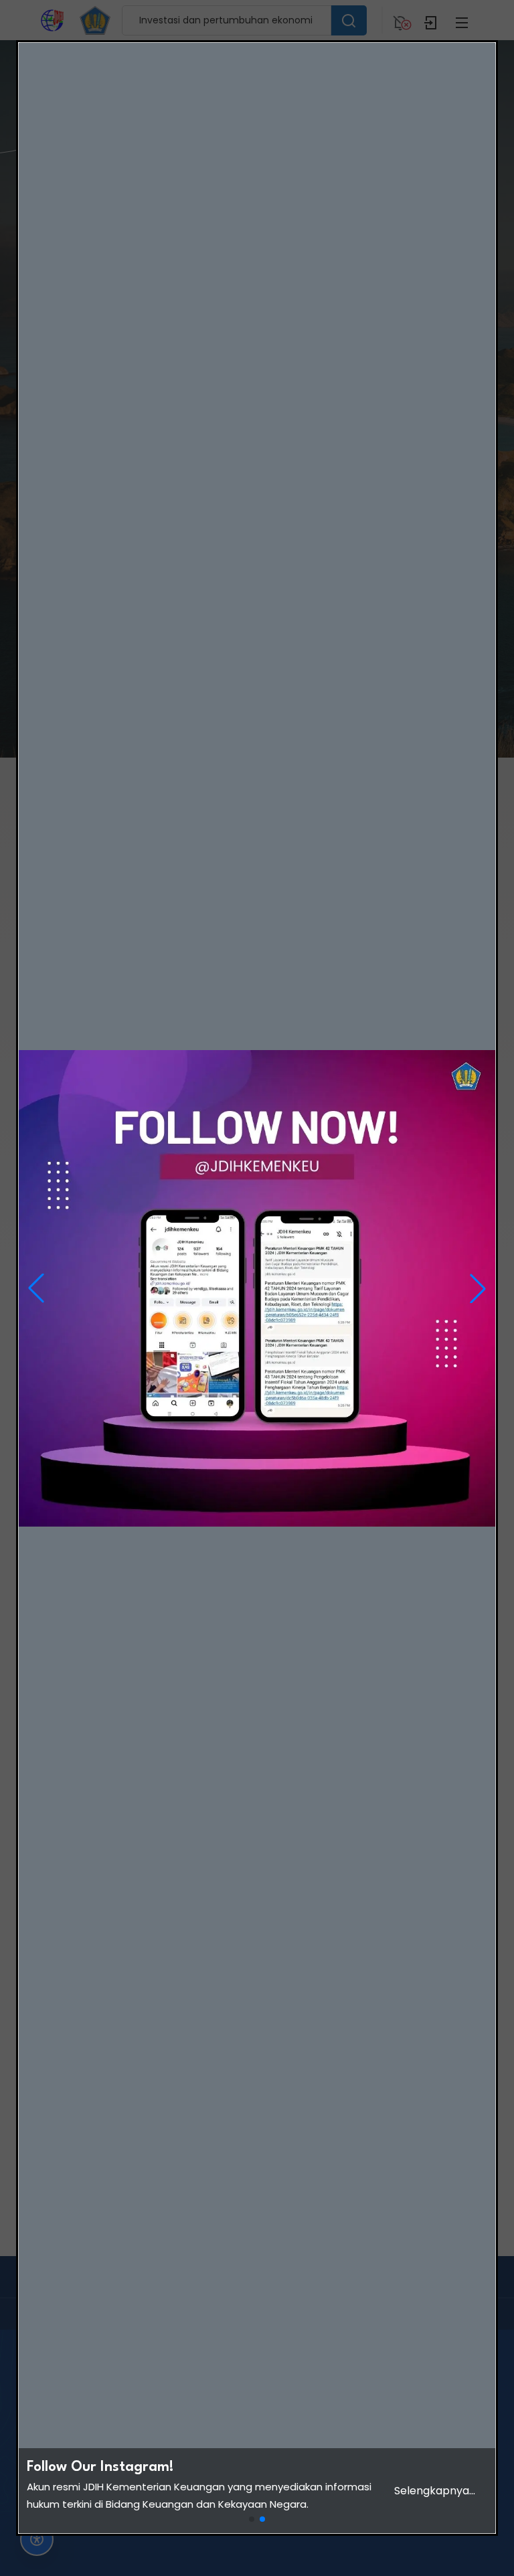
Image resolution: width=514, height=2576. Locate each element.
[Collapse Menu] (462, 20)
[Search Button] (349, 20)
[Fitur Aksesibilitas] (37, 2539)
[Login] (431, 20)
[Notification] (400, 20)
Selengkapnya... (435, 2491)
